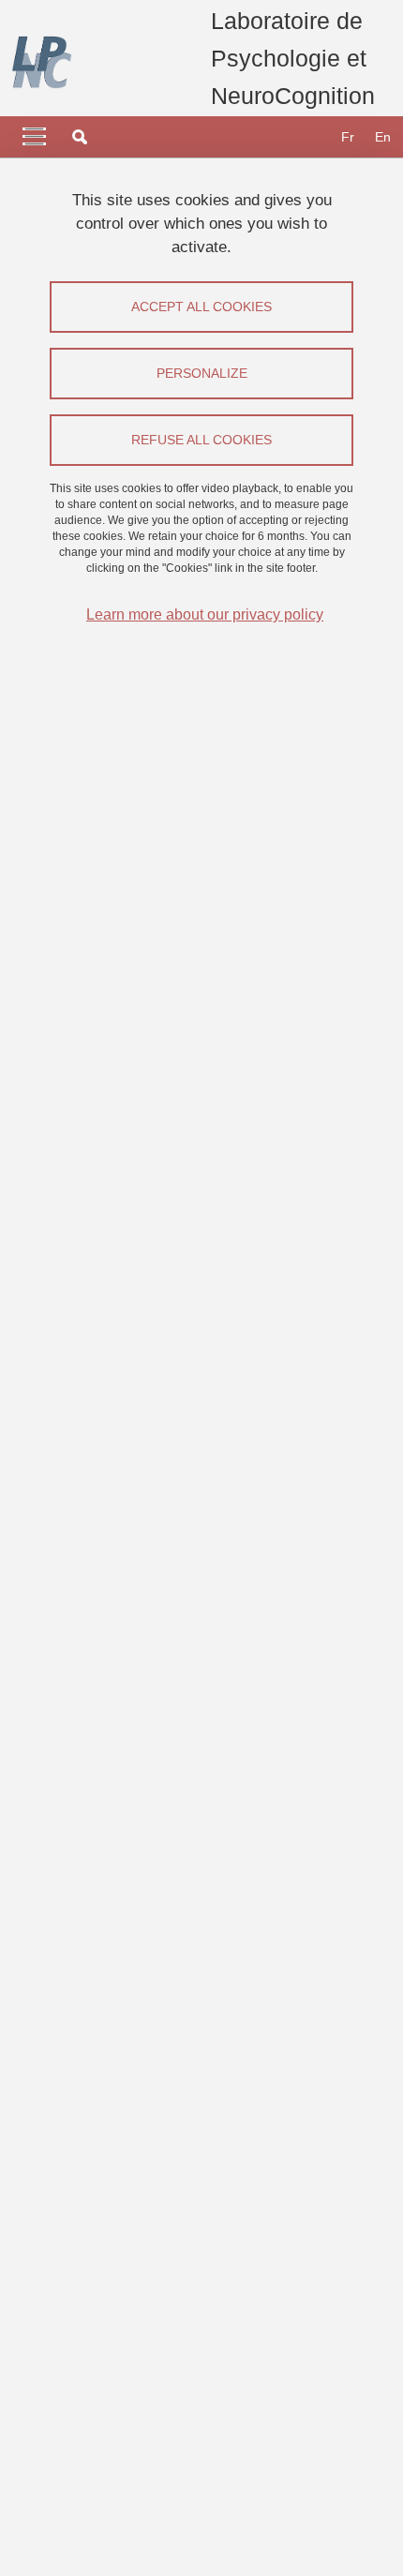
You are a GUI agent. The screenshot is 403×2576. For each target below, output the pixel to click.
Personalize (202, 373)
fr (348, 137)
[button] (80, 137)
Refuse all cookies (201, 440)
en (383, 137)
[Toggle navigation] (34, 137)
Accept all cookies (201, 307)
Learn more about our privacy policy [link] (205, 614)
